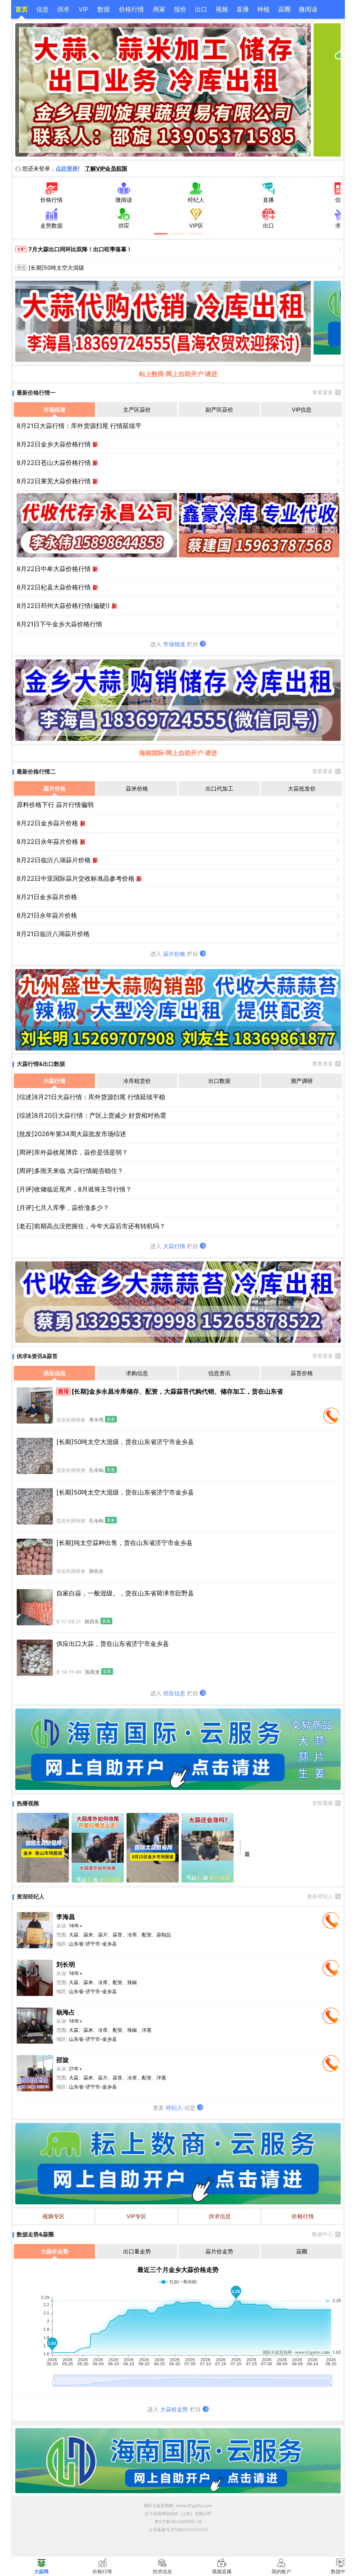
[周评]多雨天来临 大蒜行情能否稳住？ (70, 1171)
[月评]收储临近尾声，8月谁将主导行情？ (74, 1189)
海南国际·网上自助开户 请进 (178, 753)
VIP (83, 9)
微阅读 (308, 9)
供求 (63, 9)
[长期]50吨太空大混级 (56, 268)
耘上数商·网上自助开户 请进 (178, 374)
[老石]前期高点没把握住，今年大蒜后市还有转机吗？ (91, 1226)
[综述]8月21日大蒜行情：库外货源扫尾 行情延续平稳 (91, 1097)
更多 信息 (175, 2108)
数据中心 (341, 2571)
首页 (22, 9)
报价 (180, 9)
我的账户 (281, 2571)
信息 (42, 9)
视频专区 (54, 2216)
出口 (201, 9)
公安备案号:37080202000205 (178, 2530)
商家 (159, 9)
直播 (243, 9)
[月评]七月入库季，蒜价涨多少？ (63, 1208)
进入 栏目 (175, 644)
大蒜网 (41, 2571)
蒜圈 (284, 9)
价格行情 (131, 9)
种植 (264, 9)
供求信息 (220, 2216)
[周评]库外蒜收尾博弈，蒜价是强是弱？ (72, 1152)
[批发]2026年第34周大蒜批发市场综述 (71, 1134)
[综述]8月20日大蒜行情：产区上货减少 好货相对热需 (91, 1115)
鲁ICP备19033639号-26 (178, 2522)
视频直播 (222, 2571)
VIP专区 (136, 2216)
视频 (222, 9)
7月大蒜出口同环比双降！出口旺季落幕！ (80, 249)
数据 (104, 9)
